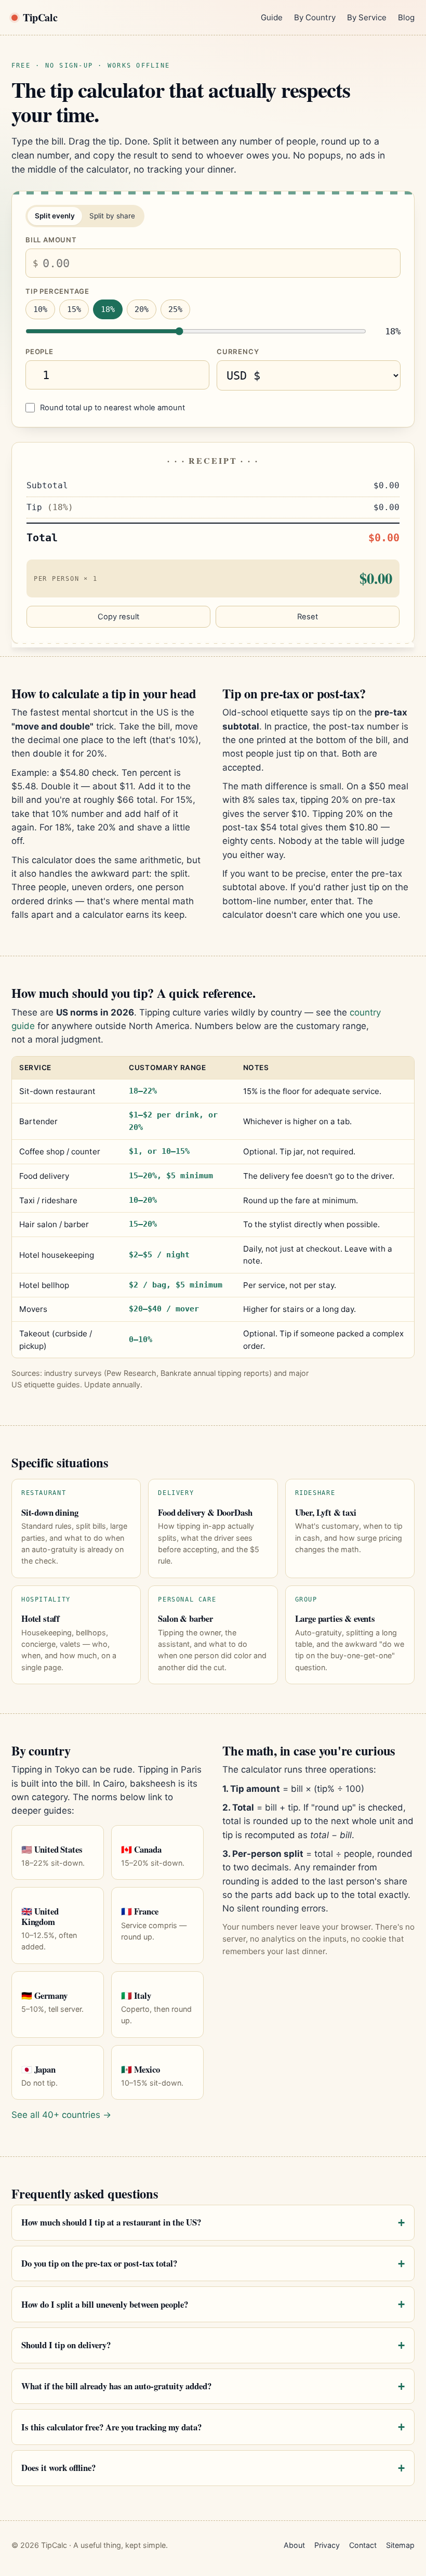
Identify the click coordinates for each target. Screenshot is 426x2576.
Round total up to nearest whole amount (112, 408)
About (294, 2545)
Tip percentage (57, 291)
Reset (308, 617)
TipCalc (40, 17)
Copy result (118, 617)
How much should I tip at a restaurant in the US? (111, 2222)
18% (108, 309)
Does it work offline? (58, 2468)
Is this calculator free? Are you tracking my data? (111, 2427)
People (39, 352)
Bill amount (51, 240)
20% (142, 309)
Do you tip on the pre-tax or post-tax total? (99, 2263)
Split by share (112, 216)
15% (74, 309)
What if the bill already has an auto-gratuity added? (116, 2386)
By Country (315, 17)
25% (175, 309)
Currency (238, 352)
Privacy (327, 2545)
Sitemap (400, 2545)
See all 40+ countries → (61, 2115)
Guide (272, 17)
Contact (363, 2545)
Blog (406, 17)
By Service (367, 17)
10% (40, 309)
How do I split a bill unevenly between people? (105, 2304)
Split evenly (55, 216)
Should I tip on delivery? (66, 2345)
